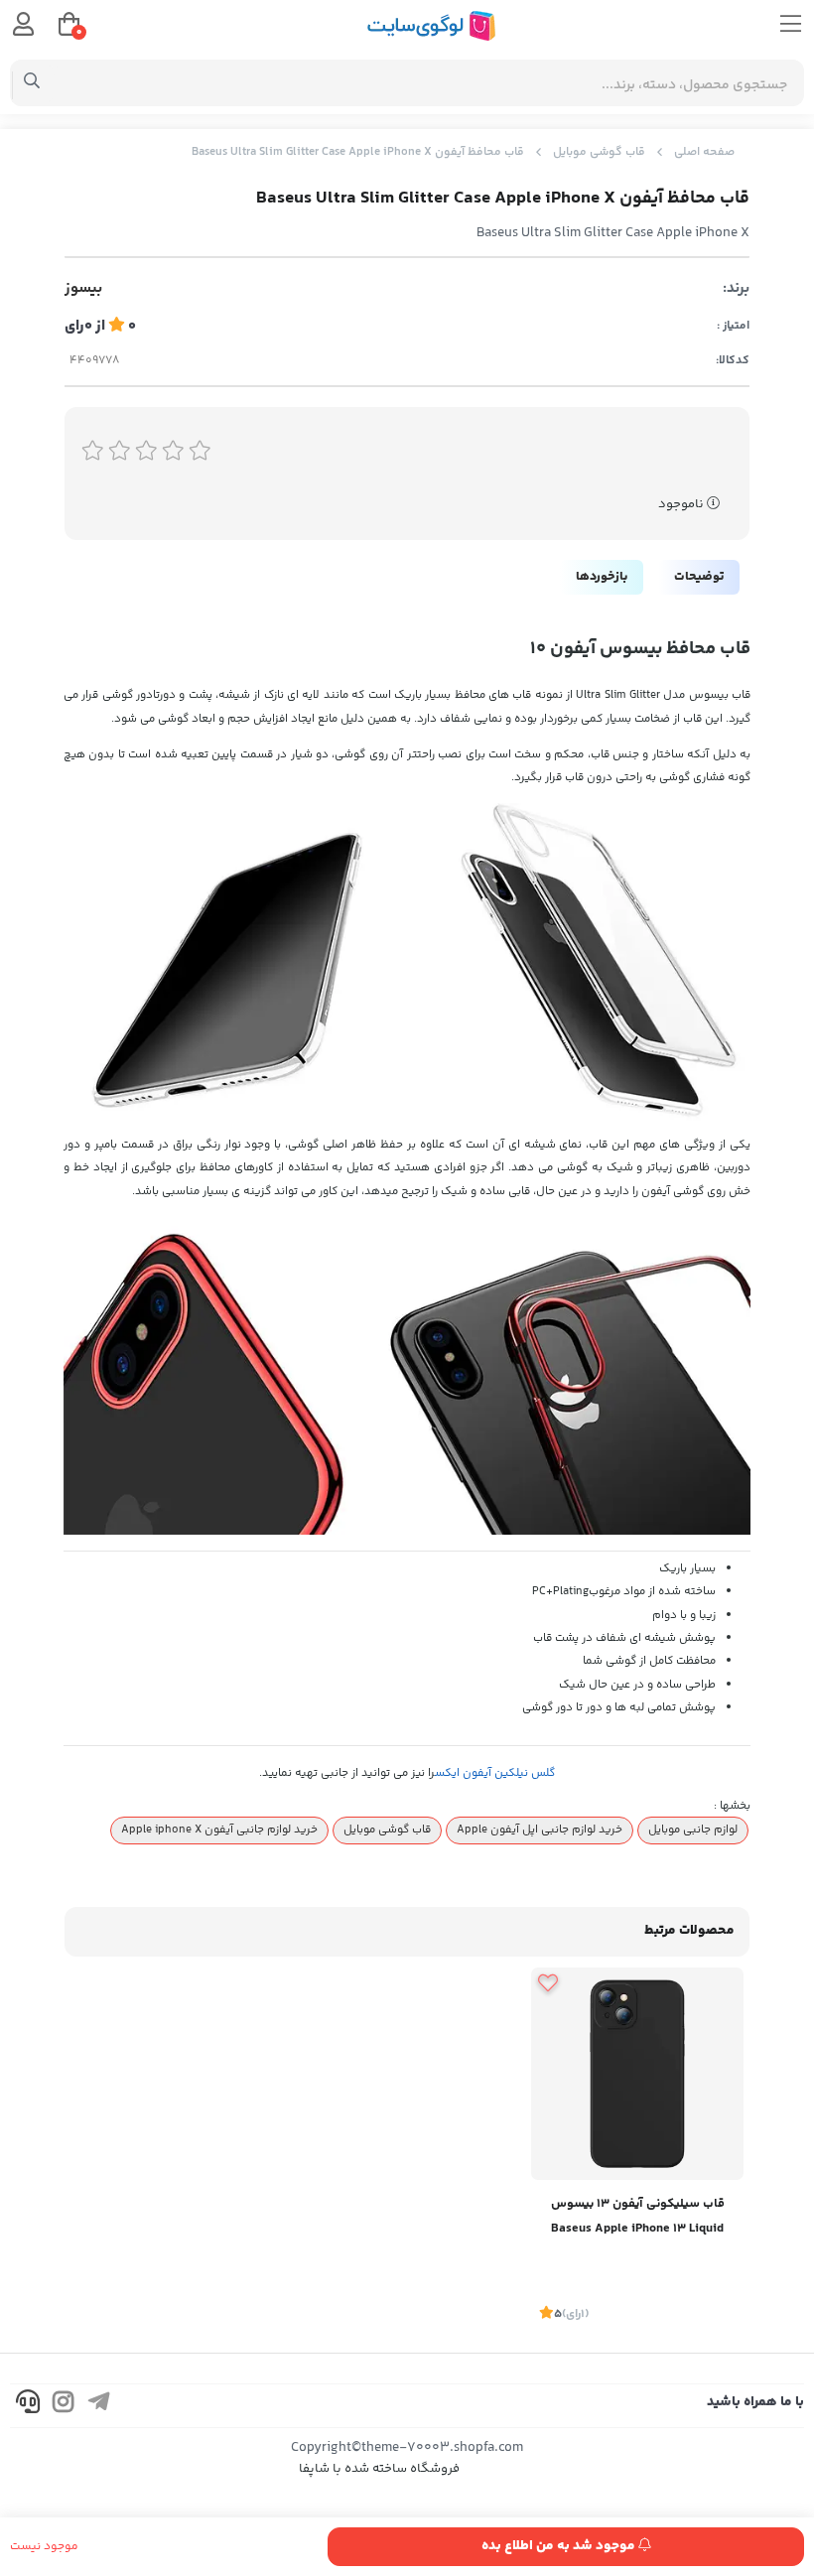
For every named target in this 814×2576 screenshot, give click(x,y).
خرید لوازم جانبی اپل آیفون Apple (540, 1830)
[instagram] (64, 2406)
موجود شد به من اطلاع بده (560, 2546)
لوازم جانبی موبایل (693, 1830)
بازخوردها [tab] (602, 577)
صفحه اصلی (704, 152)
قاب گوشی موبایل (599, 152)
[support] (28, 2406)
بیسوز (83, 289)
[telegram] (99, 2406)
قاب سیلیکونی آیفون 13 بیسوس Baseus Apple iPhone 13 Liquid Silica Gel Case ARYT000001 (638, 2218)
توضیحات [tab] (699, 577)
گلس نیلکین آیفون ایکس (495, 1773)
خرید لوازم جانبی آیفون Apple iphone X (219, 1830)
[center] (32, 83)
